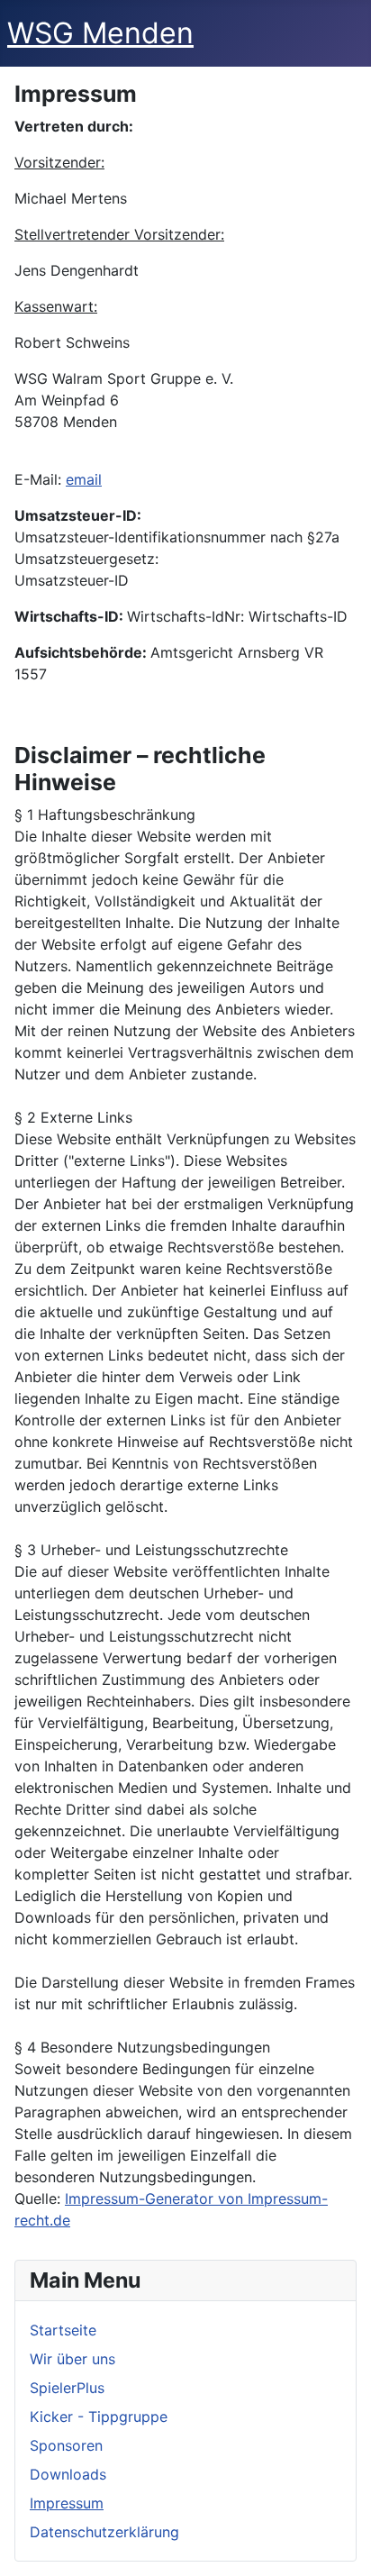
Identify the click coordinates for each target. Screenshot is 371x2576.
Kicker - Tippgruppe (99, 2417)
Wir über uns (72, 2359)
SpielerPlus (67, 2388)
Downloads (68, 2474)
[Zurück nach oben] (339, 2543)
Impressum (67, 2503)
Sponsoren (66, 2445)
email (84, 479)
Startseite (63, 2330)
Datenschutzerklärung (104, 2532)
